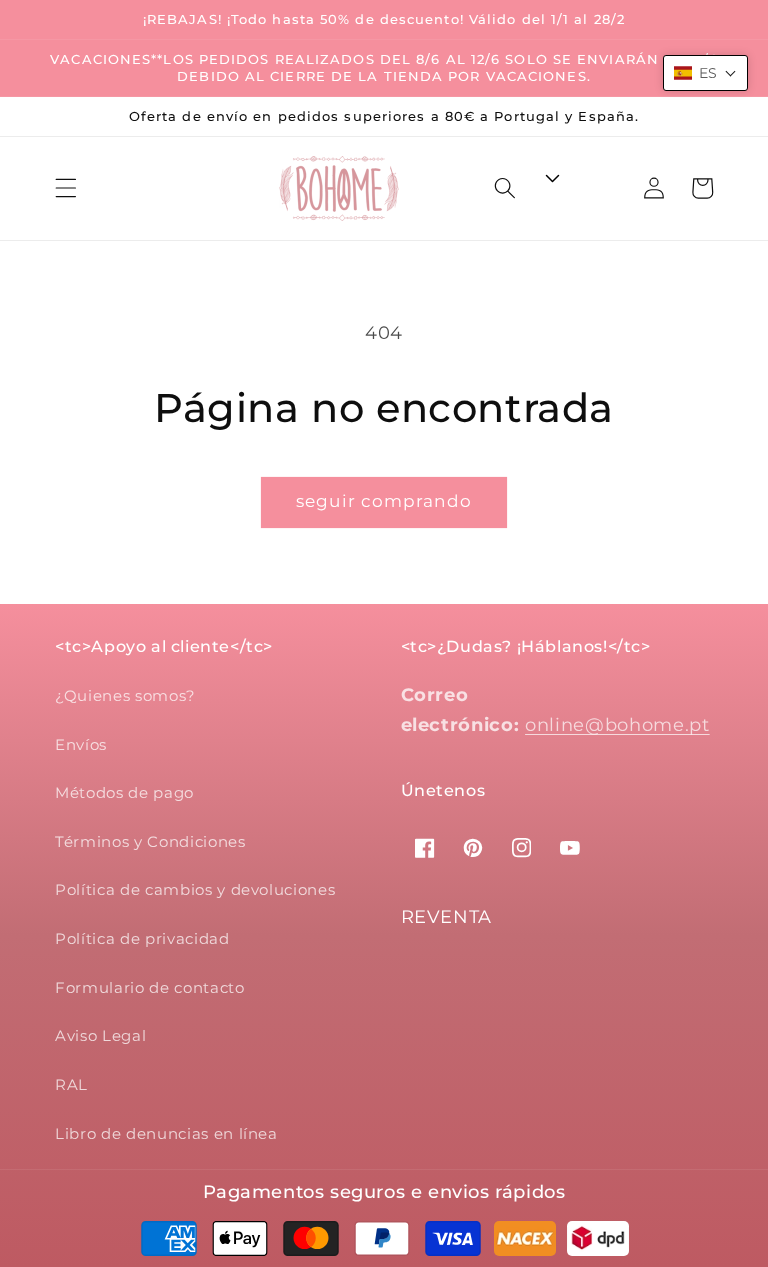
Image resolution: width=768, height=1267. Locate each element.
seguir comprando (384, 501)
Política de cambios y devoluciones (195, 889)
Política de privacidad (142, 938)
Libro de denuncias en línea (166, 1133)
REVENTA (447, 917)
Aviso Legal (100, 1035)
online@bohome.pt (617, 724)
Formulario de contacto (150, 987)
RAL (71, 1084)
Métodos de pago (124, 792)
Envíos (81, 744)
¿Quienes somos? (125, 695)
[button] (66, 188)
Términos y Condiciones (150, 841)
